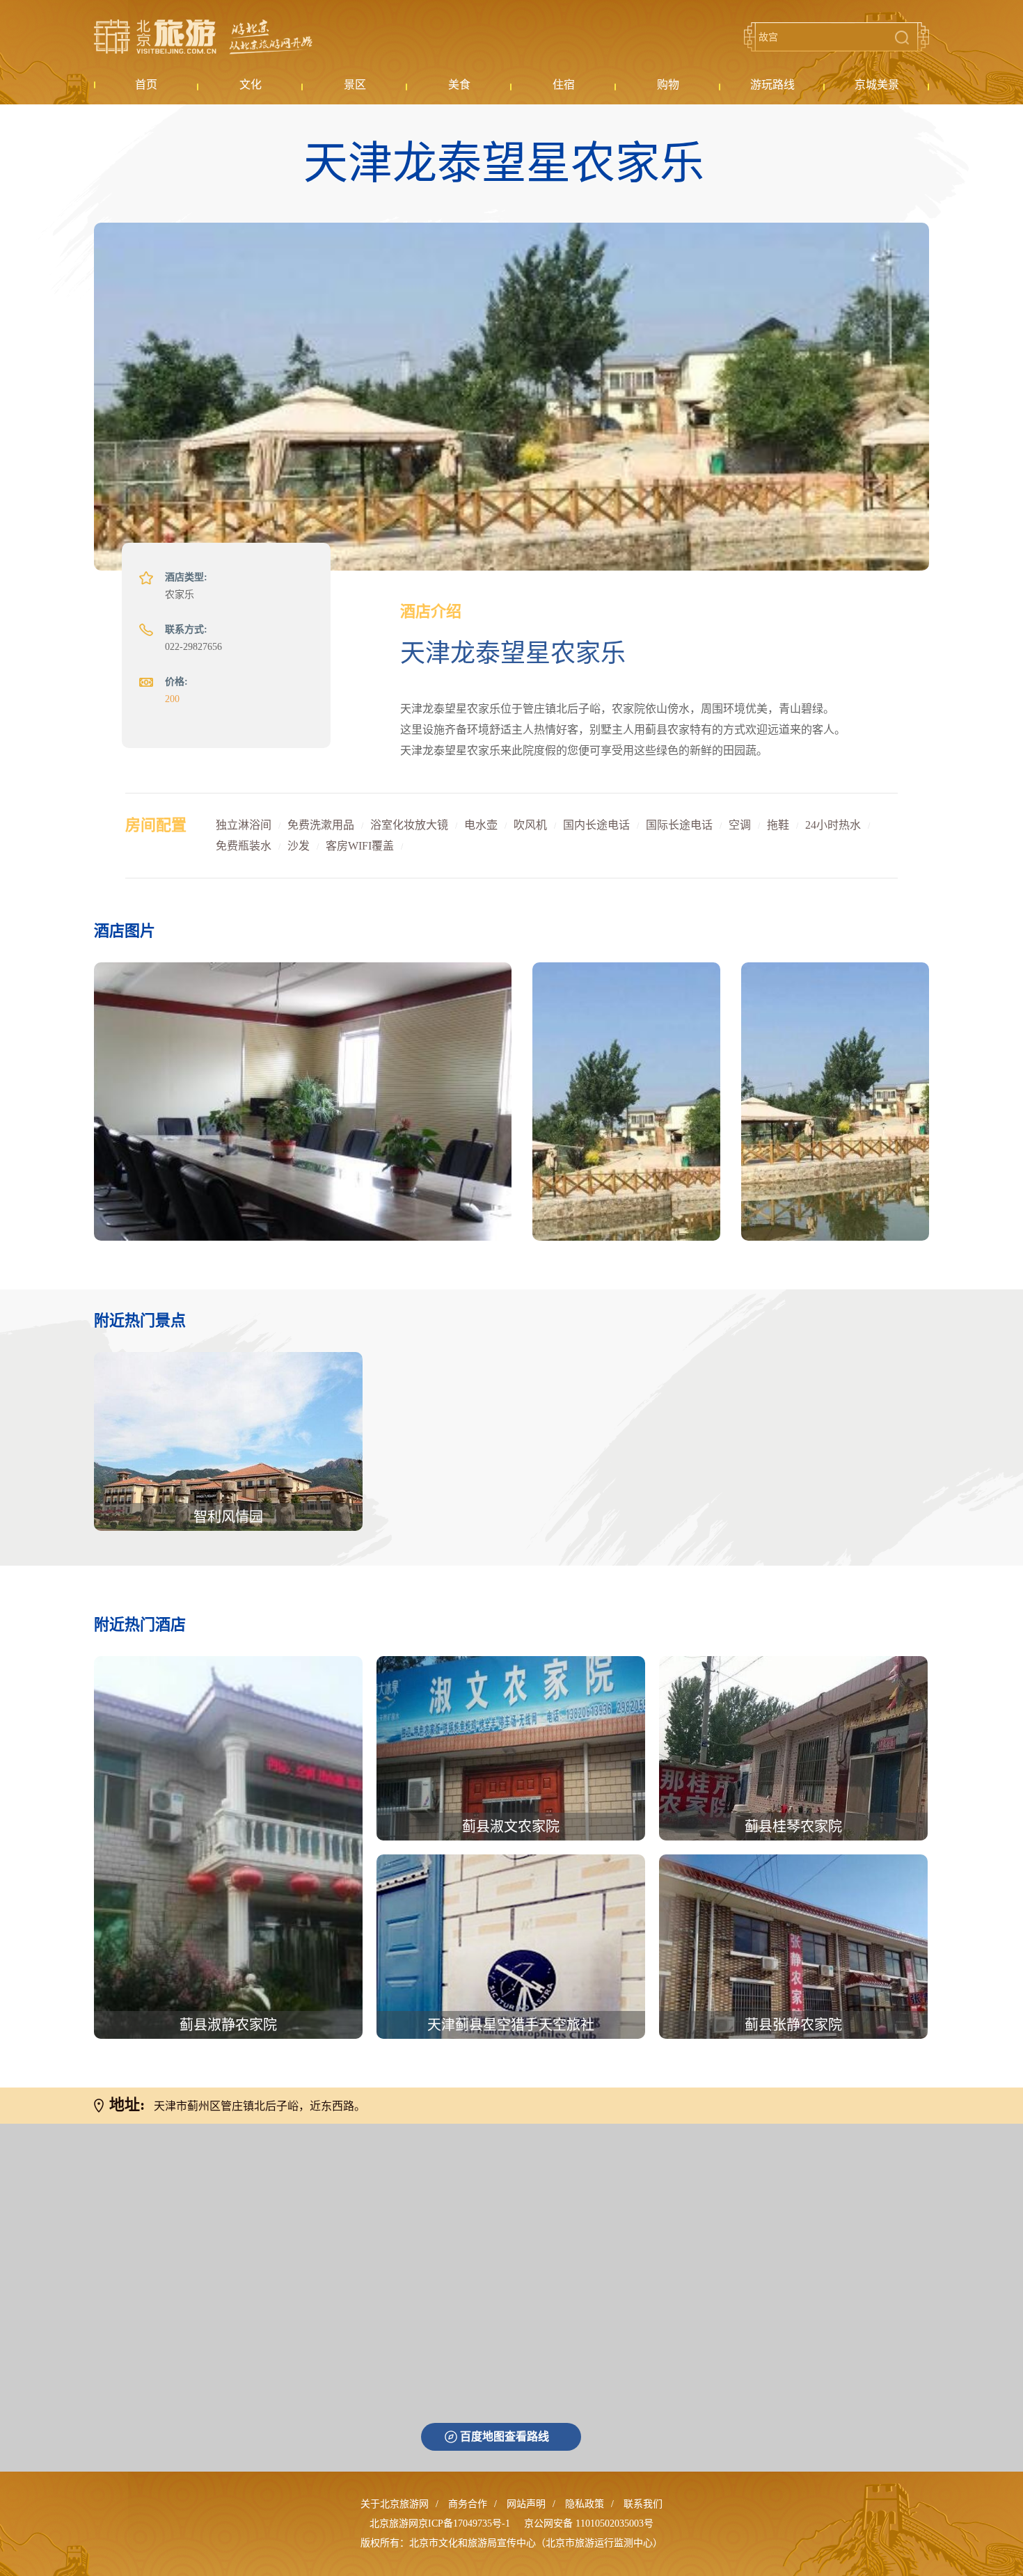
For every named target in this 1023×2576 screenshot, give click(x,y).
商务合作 (468, 2504)
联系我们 (643, 2504)
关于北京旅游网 (395, 2504)
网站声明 (526, 2504)
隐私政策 (585, 2504)
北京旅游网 (203, 37)
